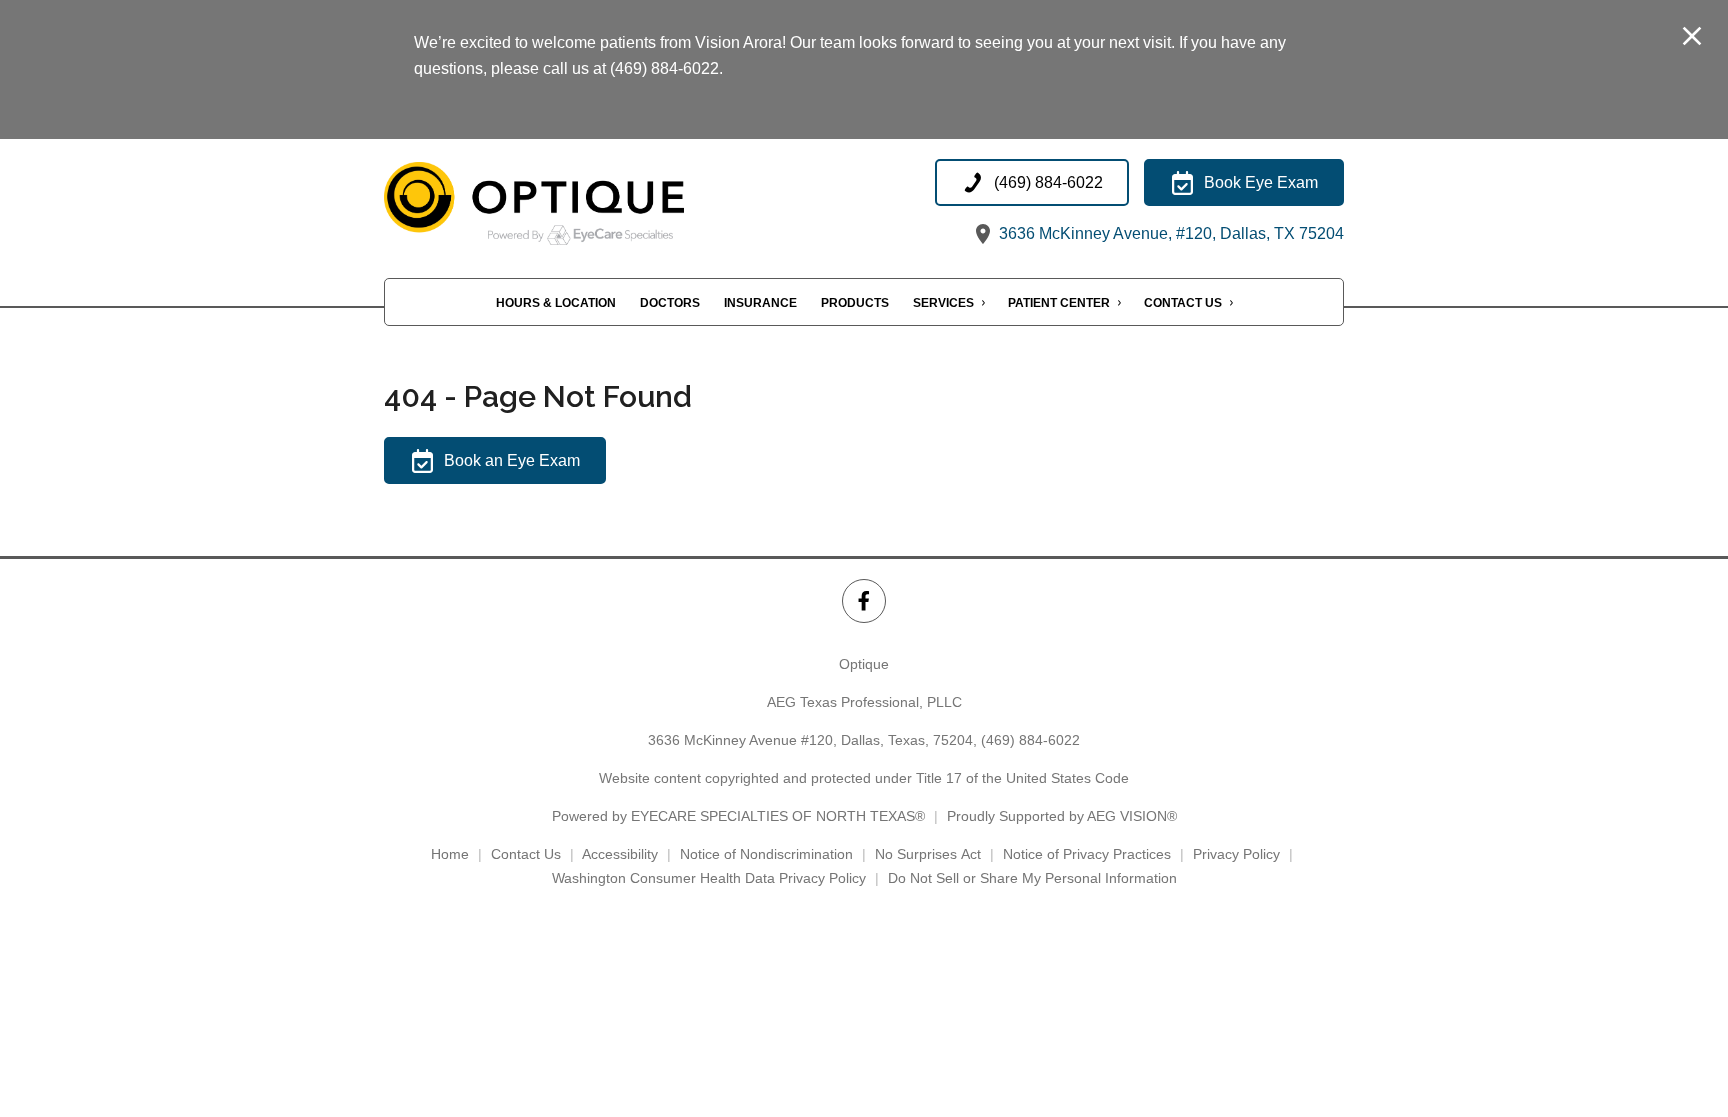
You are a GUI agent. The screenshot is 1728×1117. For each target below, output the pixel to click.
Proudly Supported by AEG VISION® (1062, 816)
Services (943, 303)
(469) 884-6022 (1030, 740)
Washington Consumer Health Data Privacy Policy (709, 878)
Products (855, 303)
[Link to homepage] (584, 203)
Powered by (738, 816)
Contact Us (1183, 303)
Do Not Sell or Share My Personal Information (1032, 878)
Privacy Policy (1236, 854)
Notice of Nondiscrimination (766, 854)
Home (450, 854)
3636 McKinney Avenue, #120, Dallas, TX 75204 (1169, 233)
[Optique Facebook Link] (863, 600)
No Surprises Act (928, 854)
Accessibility (620, 854)
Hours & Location (556, 303)
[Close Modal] (1692, 37)
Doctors (670, 303)
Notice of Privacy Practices (1087, 854)
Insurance (760, 303)
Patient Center (1059, 303)
